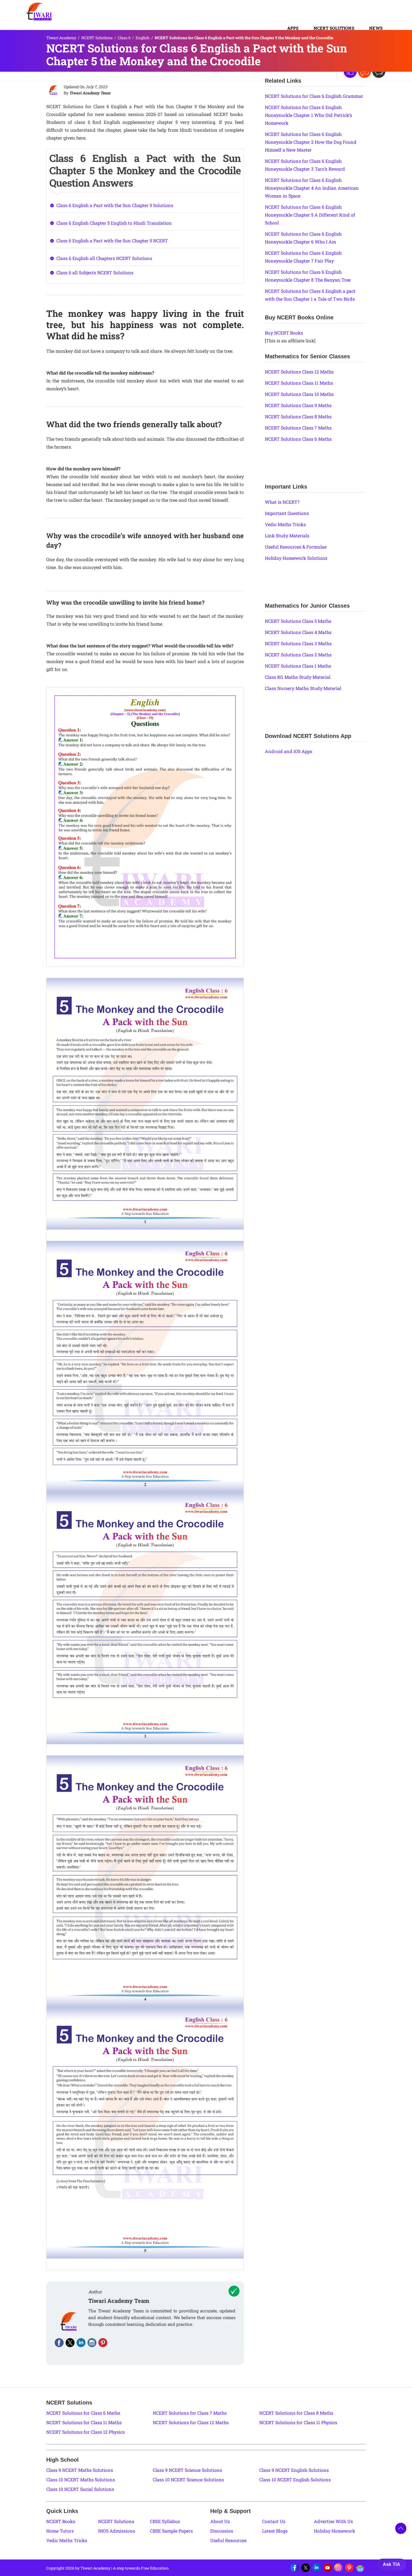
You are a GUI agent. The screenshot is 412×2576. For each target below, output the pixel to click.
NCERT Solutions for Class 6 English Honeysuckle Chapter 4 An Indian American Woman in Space (312, 188)
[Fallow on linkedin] (81, 2343)
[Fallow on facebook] (59, 2343)
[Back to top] (401, 2528)
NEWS (376, 28)
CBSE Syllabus (165, 2521)
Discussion (222, 2531)
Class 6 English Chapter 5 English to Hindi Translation (114, 223)
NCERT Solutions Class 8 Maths (298, 416)
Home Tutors (60, 2531)
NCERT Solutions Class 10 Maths (299, 394)
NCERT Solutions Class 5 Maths (298, 621)
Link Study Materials (287, 536)
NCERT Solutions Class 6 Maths (298, 439)
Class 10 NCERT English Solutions (295, 2479)
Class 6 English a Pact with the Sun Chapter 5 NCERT (112, 241)
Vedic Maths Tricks (285, 524)
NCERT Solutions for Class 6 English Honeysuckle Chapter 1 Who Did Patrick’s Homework (308, 115)
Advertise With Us (333, 2521)
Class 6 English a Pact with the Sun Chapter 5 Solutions (115, 205)
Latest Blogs (275, 2531)
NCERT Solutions (334, 28)
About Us (220, 2521)
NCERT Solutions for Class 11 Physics (298, 2422)
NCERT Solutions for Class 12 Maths (191, 2422)
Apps (293, 28)
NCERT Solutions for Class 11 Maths (84, 2422)
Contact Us (274, 2521)
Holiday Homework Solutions (296, 558)
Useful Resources (228, 2540)
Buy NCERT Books (284, 333)
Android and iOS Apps (289, 751)
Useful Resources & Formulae (296, 547)
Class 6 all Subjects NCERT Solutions (95, 272)
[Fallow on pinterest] (103, 2343)
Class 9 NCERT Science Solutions (187, 2470)
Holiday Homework (335, 2531)
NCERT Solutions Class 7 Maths (298, 428)
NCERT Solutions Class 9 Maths (298, 405)
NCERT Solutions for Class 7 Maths (190, 2413)
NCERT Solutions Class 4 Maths (298, 632)
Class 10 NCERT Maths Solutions (81, 2479)
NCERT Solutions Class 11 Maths (299, 383)
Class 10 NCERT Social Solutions (80, 2489)
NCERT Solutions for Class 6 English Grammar (314, 96)
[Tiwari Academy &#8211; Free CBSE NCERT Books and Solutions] (39, 11)
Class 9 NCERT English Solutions (294, 2470)
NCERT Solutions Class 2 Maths (298, 655)
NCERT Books (61, 2521)
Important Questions (287, 513)
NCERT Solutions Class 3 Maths (298, 643)
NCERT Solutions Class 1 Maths (298, 666)
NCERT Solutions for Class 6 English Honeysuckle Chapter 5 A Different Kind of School (310, 215)
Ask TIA (392, 2564)
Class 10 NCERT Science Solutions (188, 2479)
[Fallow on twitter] (70, 2343)
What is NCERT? (282, 502)
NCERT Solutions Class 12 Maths (299, 372)
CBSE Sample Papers (171, 2531)
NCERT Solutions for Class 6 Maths (83, 2413)
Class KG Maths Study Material (298, 677)
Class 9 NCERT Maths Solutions (80, 2470)
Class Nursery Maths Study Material (303, 688)
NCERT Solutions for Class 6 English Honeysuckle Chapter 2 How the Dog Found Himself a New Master (311, 142)
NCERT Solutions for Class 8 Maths (296, 2413)
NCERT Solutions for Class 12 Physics (85, 2432)
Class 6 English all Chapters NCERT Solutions (104, 258)
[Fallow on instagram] (92, 2343)
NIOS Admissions (117, 2531)
